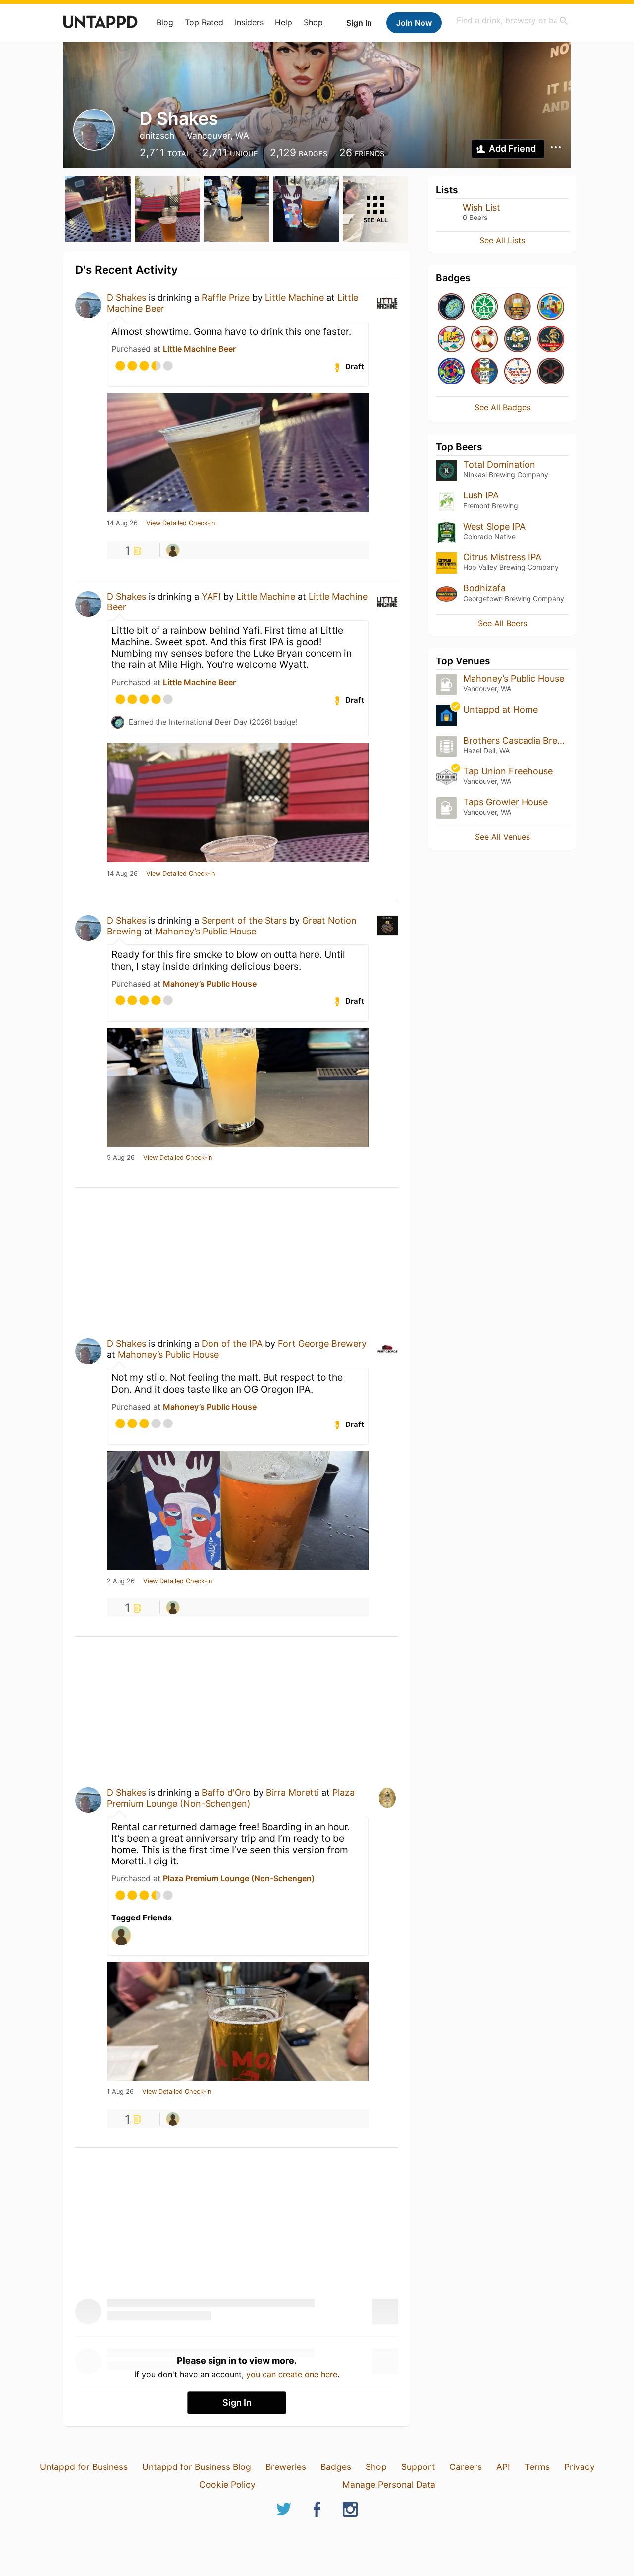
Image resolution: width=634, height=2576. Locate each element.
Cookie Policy (227, 2485)
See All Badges (502, 407)
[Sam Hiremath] (173, 550)
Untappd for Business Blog (197, 2467)
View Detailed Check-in (181, 523)
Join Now (414, 23)
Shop (313, 22)
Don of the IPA (232, 1343)
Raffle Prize (226, 298)
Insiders (249, 22)
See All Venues (502, 837)
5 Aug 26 (121, 1158)
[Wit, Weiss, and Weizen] (518, 307)
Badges (336, 2467)
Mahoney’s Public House (206, 931)
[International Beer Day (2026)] (451, 307)
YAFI (211, 596)
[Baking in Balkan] (551, 307)
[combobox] (513, 21)
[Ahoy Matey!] (484, 340)
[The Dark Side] (551, 372)
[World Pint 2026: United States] (451, 372)
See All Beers (502, 623)
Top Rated (204, 22)
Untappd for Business (84, 2467)
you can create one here (292, 2374)
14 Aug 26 (122, 523)
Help (284, 22)
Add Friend (512, 148)
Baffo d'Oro (226, 1792)
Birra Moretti (292, 1792)
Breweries (286, 2467)
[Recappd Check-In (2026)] (451, 340)
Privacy (580, 2467)
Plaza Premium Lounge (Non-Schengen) (231, 1798)
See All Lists (502, 240)
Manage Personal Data (389, 2485)
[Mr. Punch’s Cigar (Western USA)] (551, 340)
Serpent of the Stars (244, 920)
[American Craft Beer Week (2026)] (518, 372)
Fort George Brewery (322, 1343)
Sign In (359, 23)
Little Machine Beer (199, 349)
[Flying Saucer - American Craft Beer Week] (484, 372)
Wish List (481, 207)
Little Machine (294, 298)
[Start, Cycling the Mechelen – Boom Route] (484, 307)
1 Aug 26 (120, 2092)
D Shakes (127, 298)
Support (418, 2467)
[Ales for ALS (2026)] (518, 340)
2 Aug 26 (121, 1581)
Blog (165, 22)
